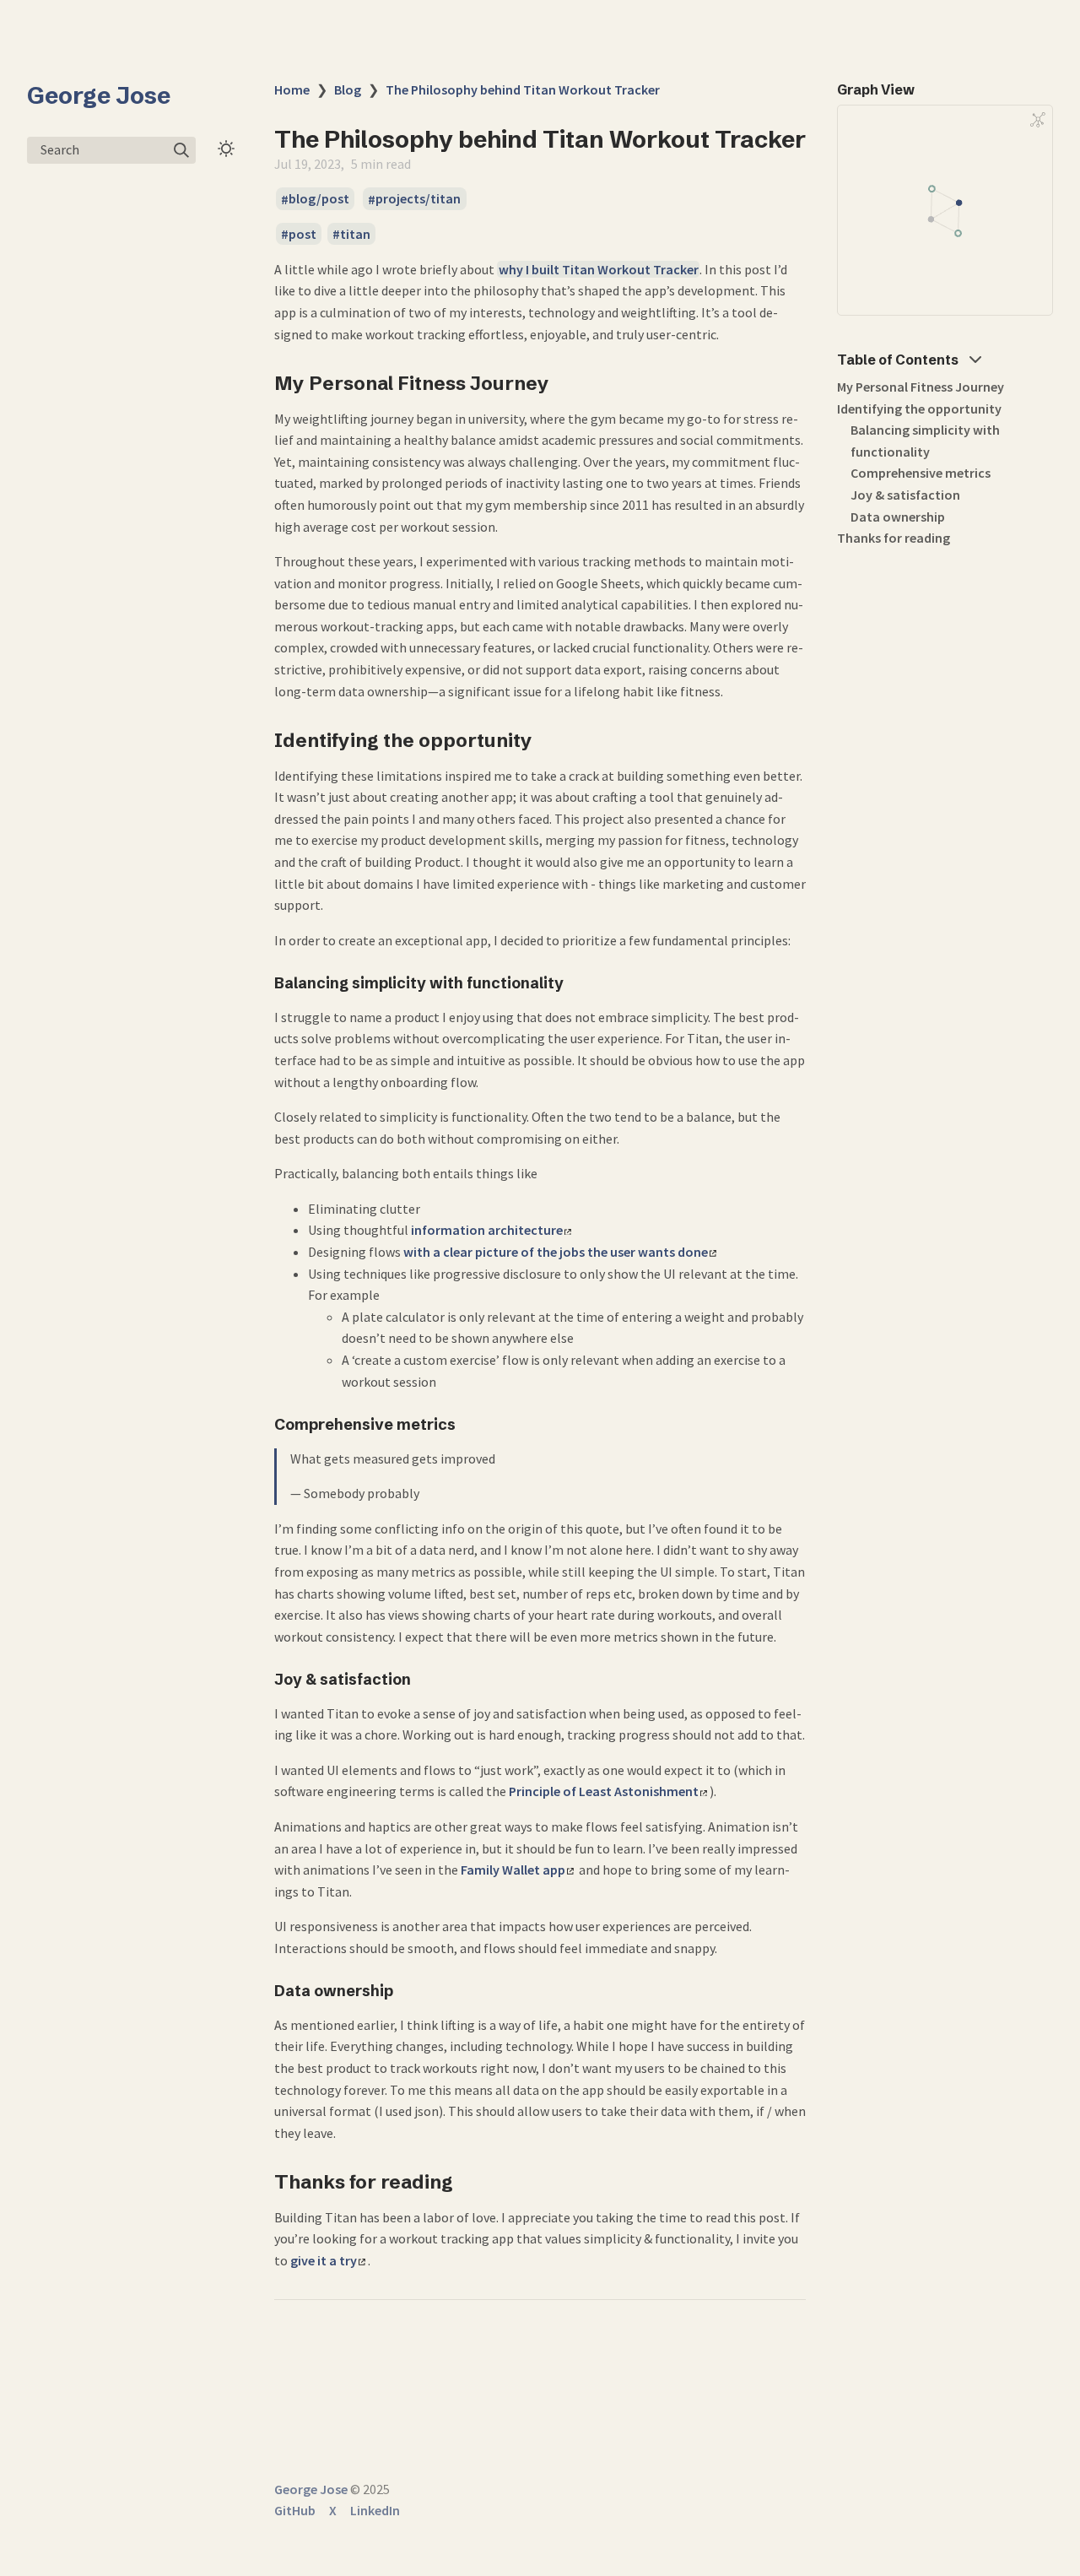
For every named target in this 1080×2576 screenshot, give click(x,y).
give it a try (324, 2260)
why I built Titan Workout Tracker (599, 269)
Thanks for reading (894, 538)
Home (292, 89)
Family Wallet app (513, 1870)
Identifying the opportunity (919, 409)
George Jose (99, 95)
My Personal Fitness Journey (921, 387)
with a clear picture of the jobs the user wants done (556, 1252)
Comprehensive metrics (921, 473)
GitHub (295, 2510)
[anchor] (565, 383)
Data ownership (898, 517)
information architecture (487, 1230)
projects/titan (418, 199)
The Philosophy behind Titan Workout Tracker (523, 89)
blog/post (319, 199)
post (302, 234)
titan (355, 234)
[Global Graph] (1038, 120)
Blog (348, 89)
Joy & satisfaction (905, 495)
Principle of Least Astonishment (604, 1791)
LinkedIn (375, 2510)
